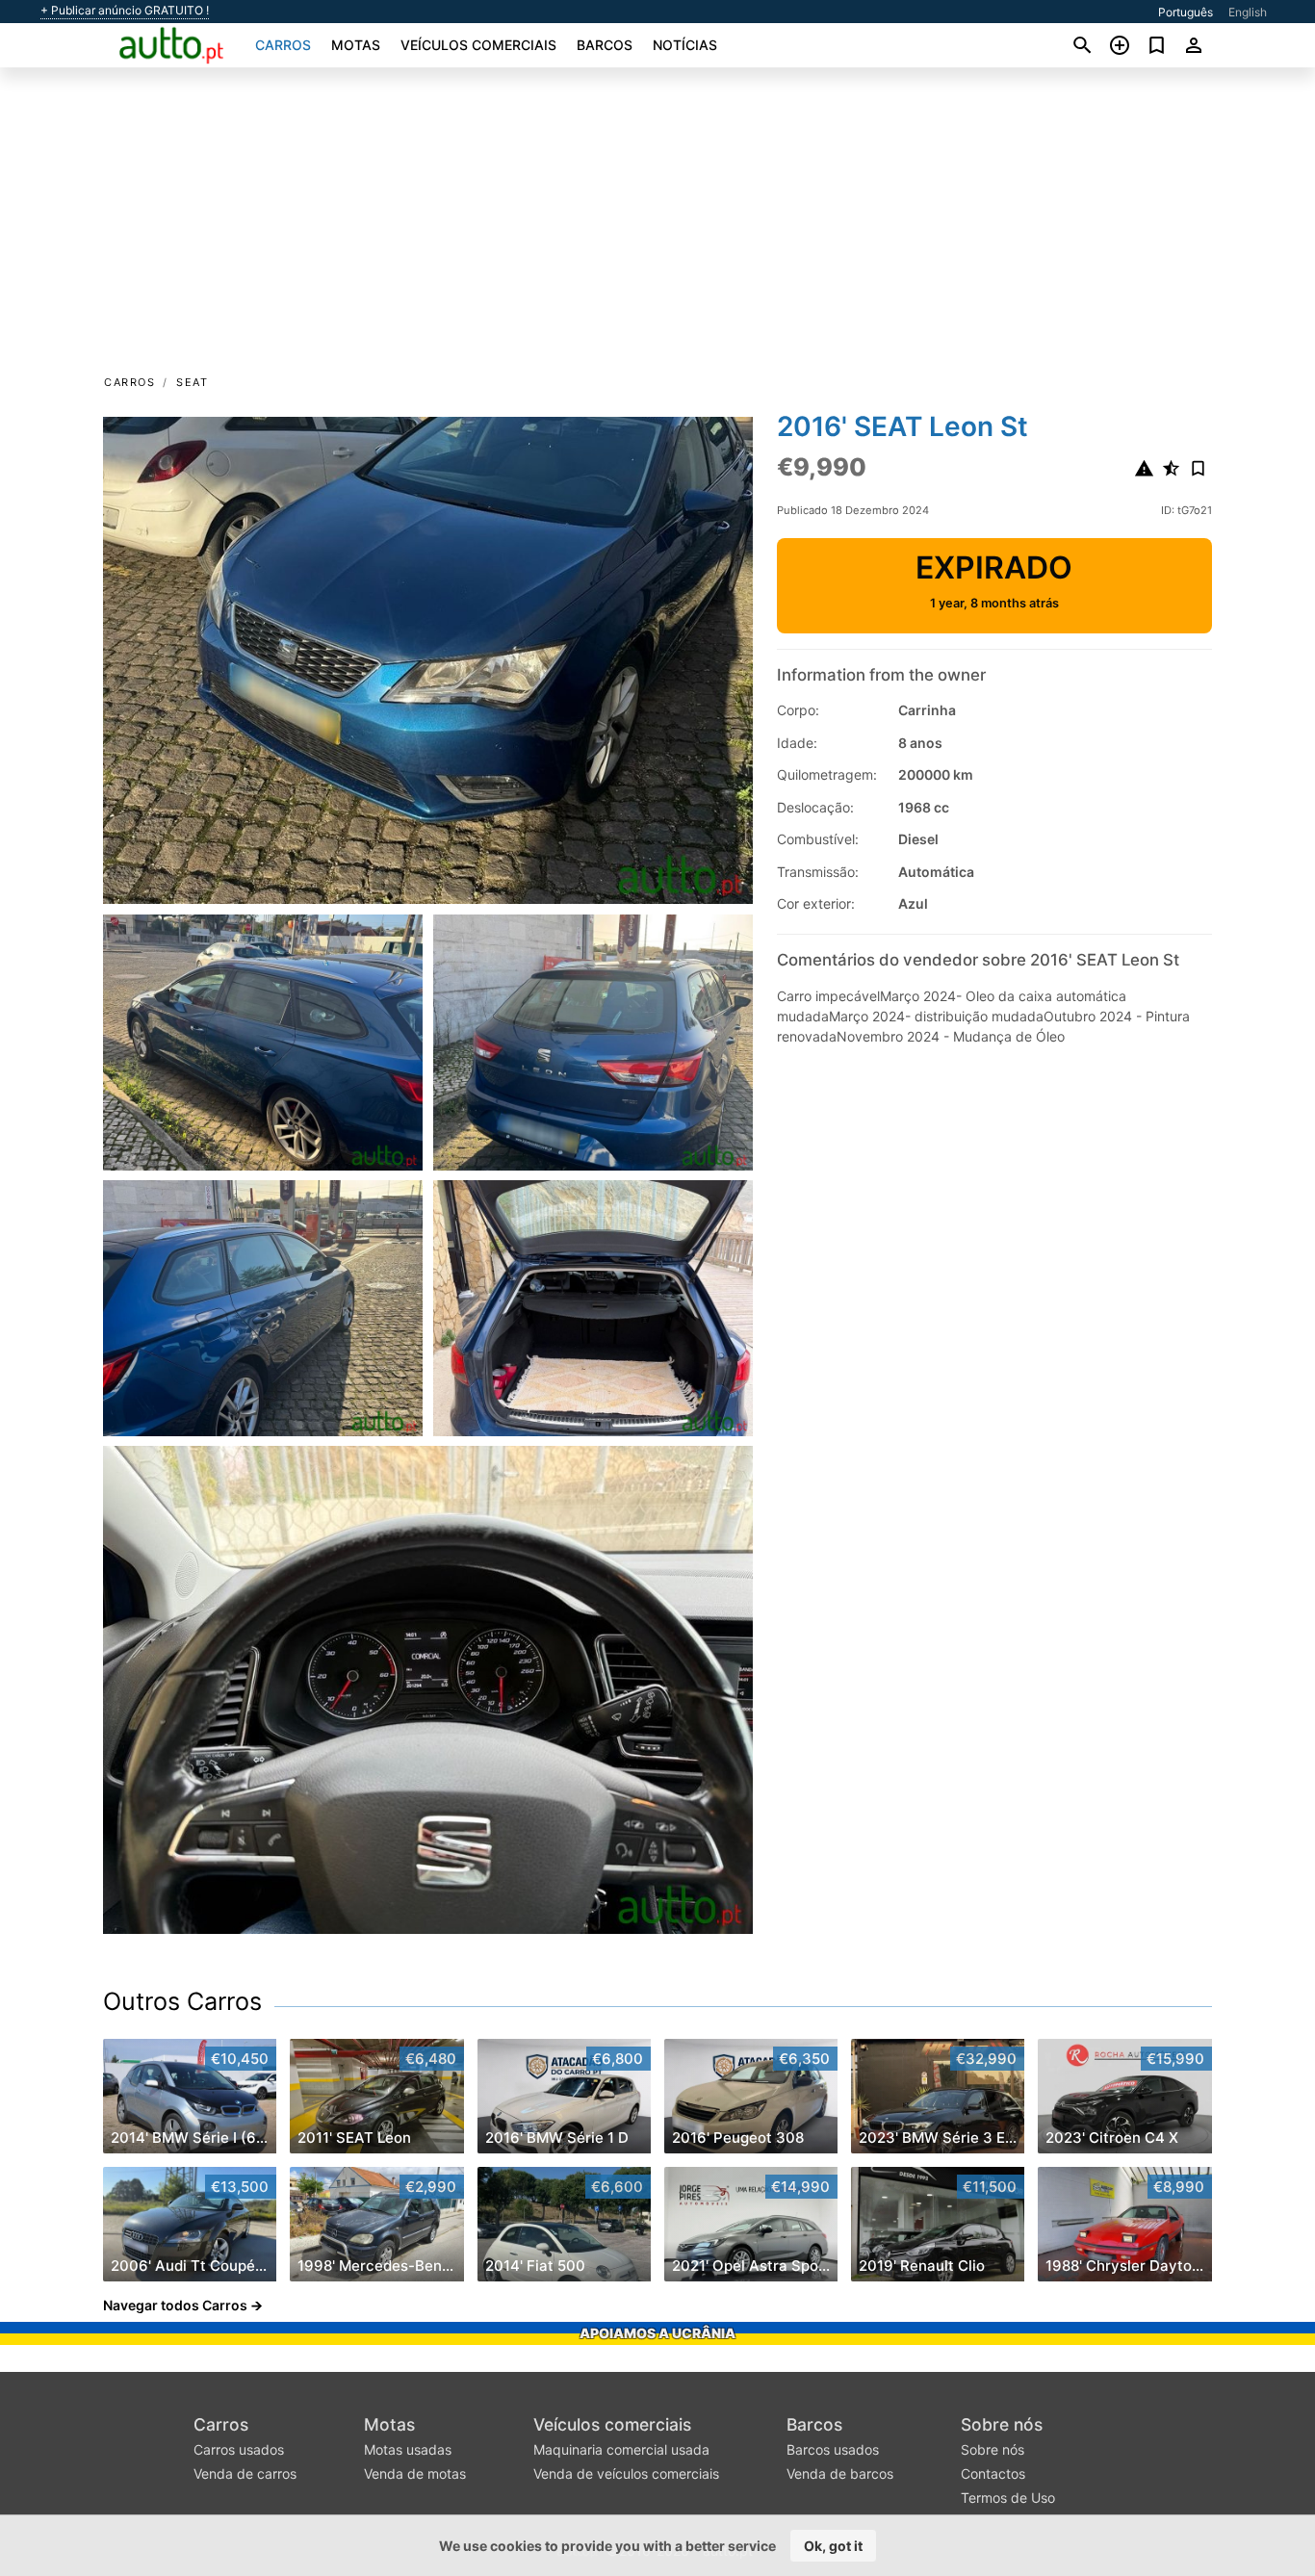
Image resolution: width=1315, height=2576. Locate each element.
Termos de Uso (1008, 2498)
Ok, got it (833, 2546)
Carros (283, 45)
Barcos (605, 45)
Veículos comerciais (478, 45)
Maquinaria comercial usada (621, 2449)
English (1248, 12)
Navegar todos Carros (175, 2305)
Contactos (993, 2473)
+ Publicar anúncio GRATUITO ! (125, 11)
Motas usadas (408, 2449)
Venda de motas (415, 2473)
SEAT (192, 382)
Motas (356, 45)
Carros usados (239, 2449)
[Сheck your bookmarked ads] (1157, 45)
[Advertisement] (657, 227)
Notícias (685, 45)
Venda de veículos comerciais (626, 2473)
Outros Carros (182, 2001)
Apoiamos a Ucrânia (657, 2333)
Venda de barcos (840, 2473)
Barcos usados (833, 2449)
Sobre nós (1002, 2424)
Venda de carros (245, 2473)
